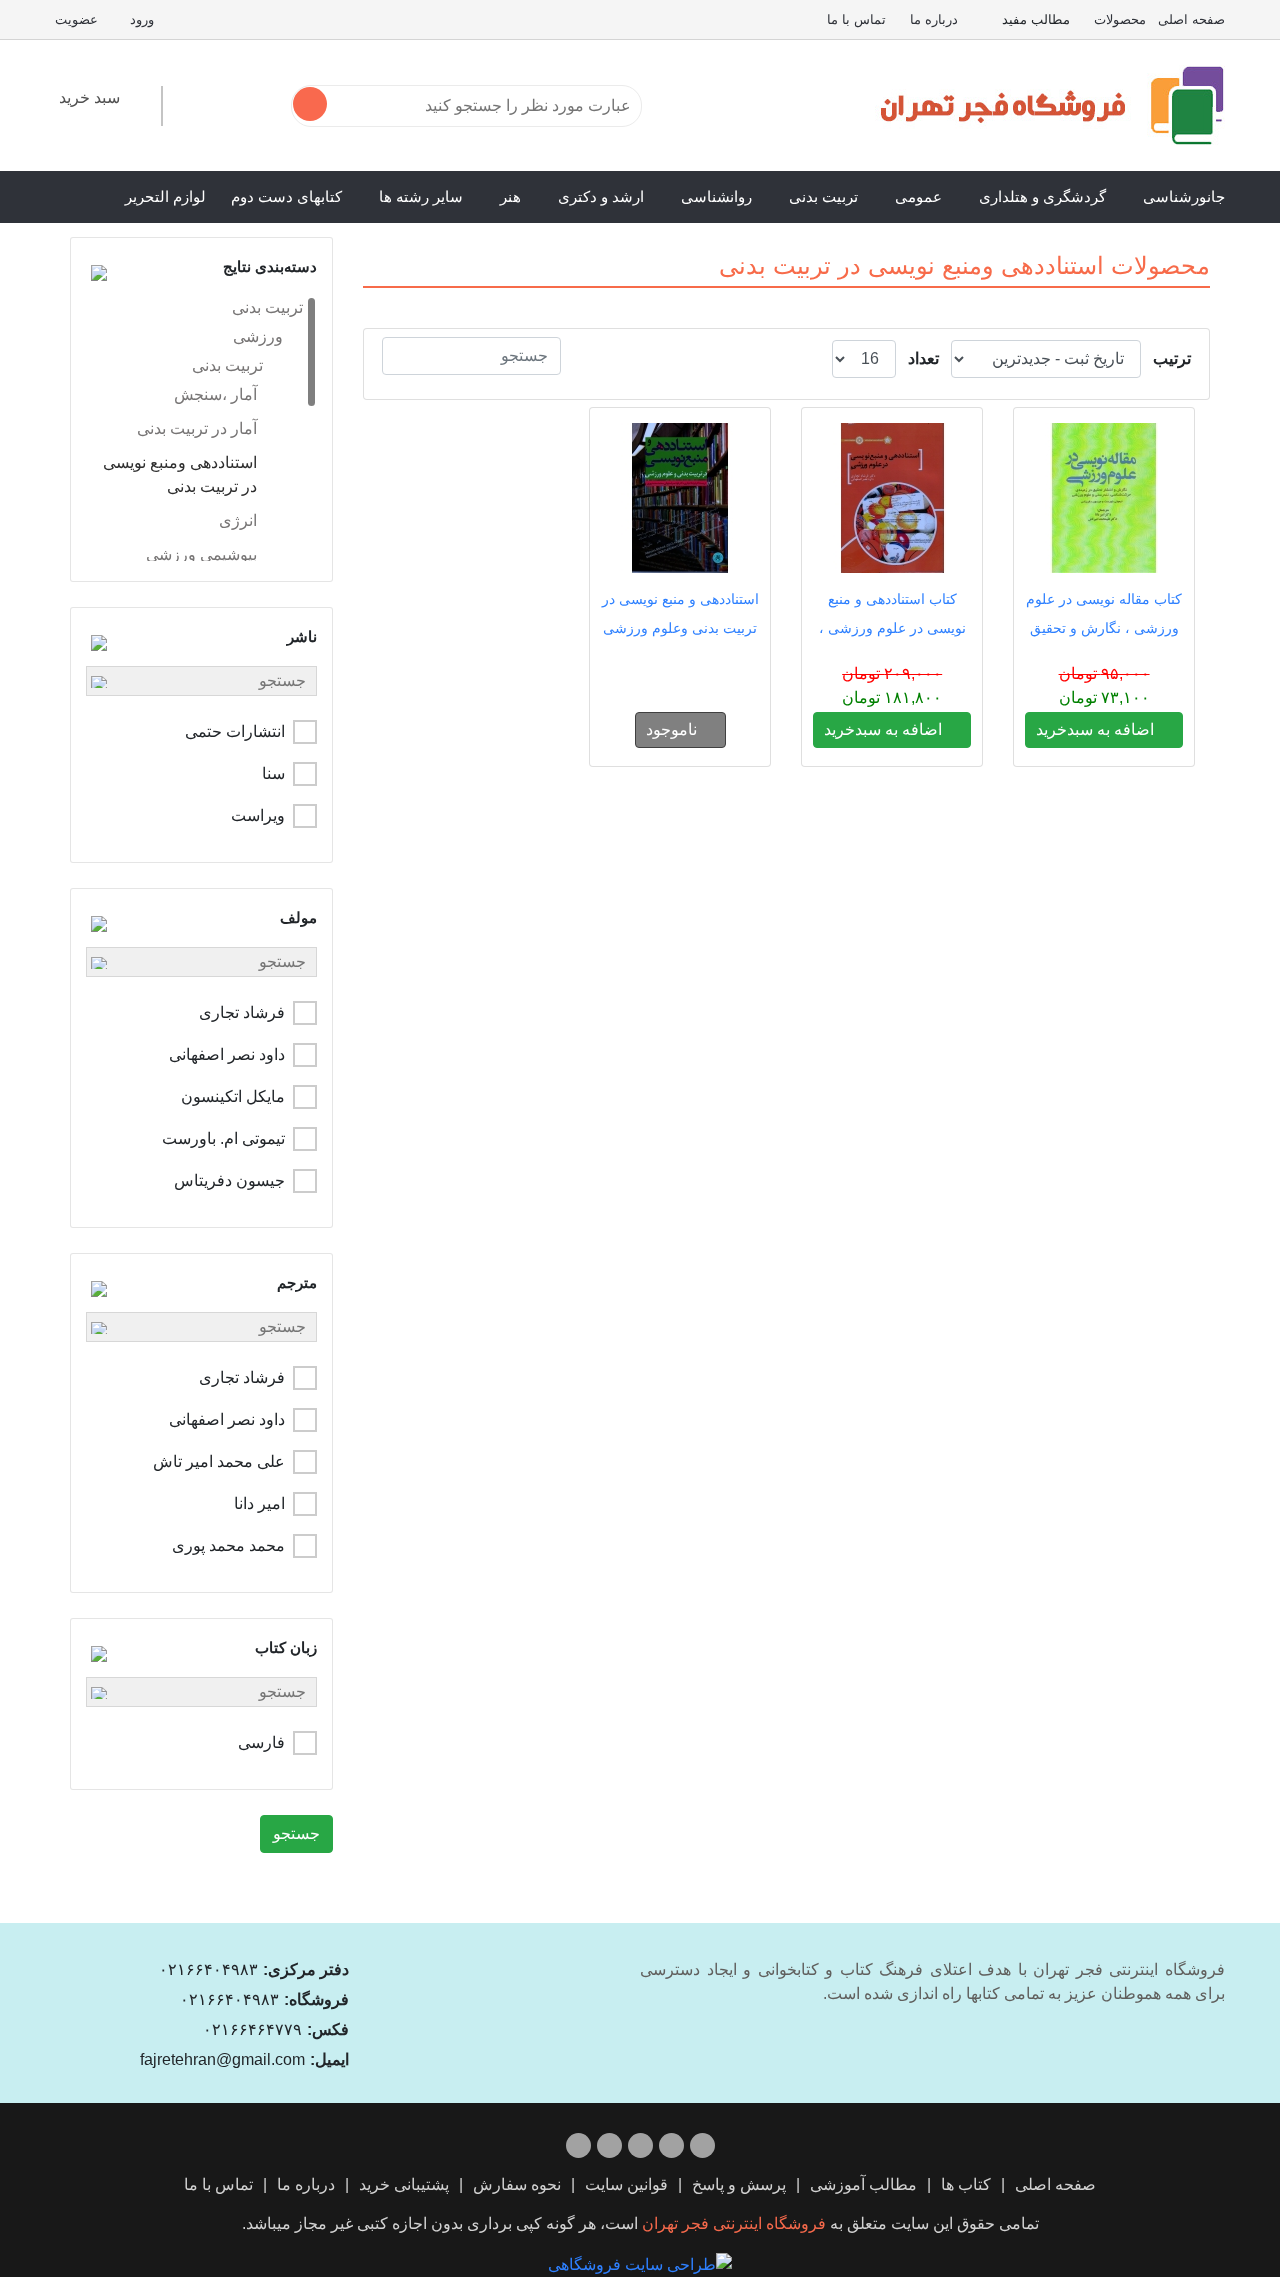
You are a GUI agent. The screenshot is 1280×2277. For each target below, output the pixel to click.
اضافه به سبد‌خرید (1097, 729)
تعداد (923, 358)
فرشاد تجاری (242, 1012)
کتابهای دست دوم (286, 196)
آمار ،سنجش (215, 394)
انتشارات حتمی (235, 731)
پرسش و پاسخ (739, 2184)
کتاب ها (966, 2184)
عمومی (918, 196)
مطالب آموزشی (863, 2184)
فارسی (261, 1742)
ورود (142, 19)
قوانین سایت (626, 2184)
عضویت (76, 19)
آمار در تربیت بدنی (197, 428)
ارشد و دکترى (601, 196)
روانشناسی (716, 196)
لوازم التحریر (165, 196)
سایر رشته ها (421, 196)
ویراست (258, 815)
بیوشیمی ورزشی (201, 554)
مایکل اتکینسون (233, 1096)
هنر (510, 196)
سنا (273, 773)
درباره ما (934, 19)
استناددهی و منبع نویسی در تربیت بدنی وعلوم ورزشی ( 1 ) (680, 628)
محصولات (1120, 19)
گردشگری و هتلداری (1042, 196)
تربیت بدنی (823, 196)
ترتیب (1172, 358)
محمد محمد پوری (228, 1545)
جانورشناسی (1184, 196)
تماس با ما (856, 19)
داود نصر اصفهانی (227, 1054)
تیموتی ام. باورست (223, 1138)
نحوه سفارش (517, 2184)
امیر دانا (259, 1503)
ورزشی (258, 336)
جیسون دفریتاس (229, 1180)
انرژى (238, 520)
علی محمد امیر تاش (219, 1461)
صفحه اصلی (1191, 19)
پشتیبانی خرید (404, 2184)
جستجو (296, 1833)
